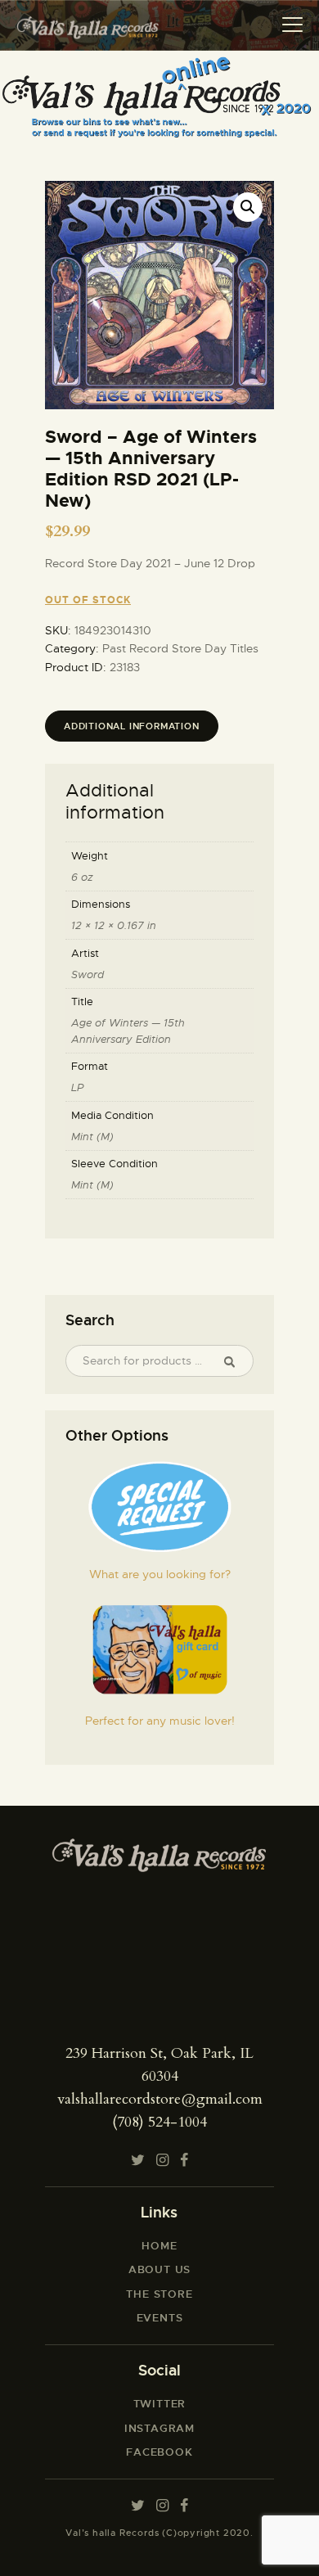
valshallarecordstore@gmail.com (160, 2099)
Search (236, 1361)
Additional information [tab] (132, 726)
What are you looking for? (160, 1574)
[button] (248, 207)
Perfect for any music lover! (160, 1721)
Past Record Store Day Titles (180, 648)
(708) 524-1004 (159, 2122)
